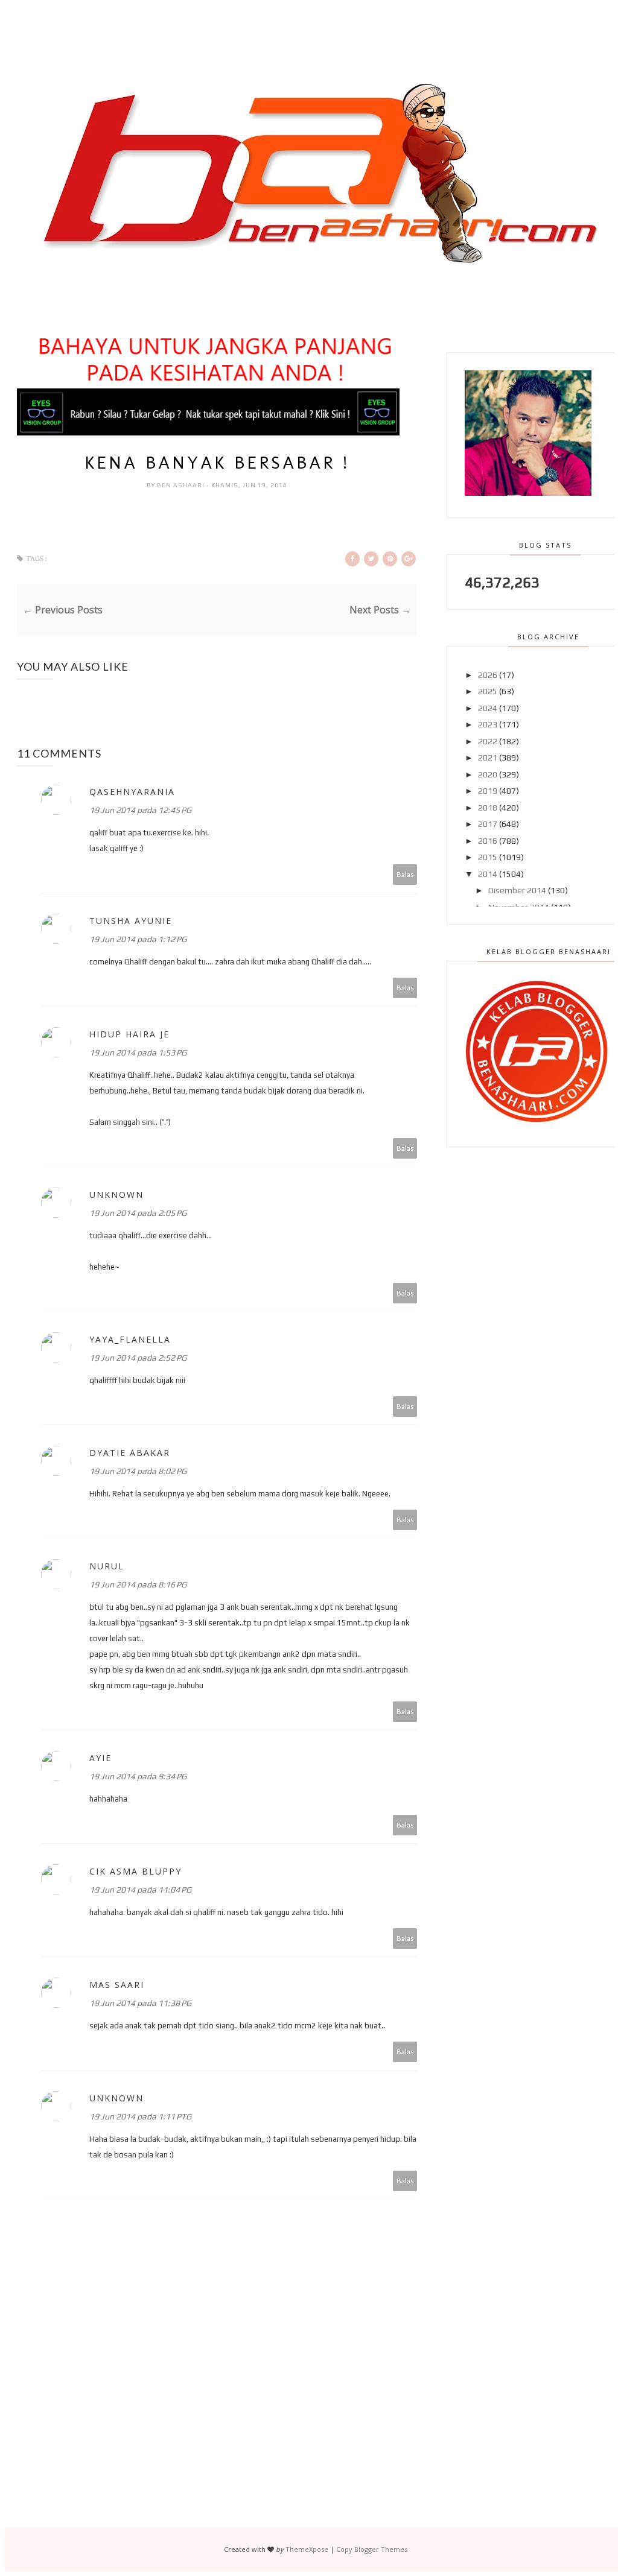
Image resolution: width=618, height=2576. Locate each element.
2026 (488, 675)
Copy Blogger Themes (372, 2549)
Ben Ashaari (182, 485)
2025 (488, 691)
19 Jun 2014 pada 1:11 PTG (140, 2116)
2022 (488, 741)
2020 (488, 774)
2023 (488, 724)
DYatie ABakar (130, 1453)
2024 (488, 708)
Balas (405, 874)
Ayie (100, 1758)
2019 (488, 791)
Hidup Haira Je (129, 1034)
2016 (488, 841)
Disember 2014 (517, 890)
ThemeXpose (307, 2549)
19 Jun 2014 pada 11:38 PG (140, 2003)
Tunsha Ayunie (131, 921)
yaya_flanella (130, 1339)
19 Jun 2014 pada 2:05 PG (138, 1213)
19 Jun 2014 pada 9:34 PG (138, 1776)
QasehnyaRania (132, 792)
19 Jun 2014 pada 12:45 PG (140, 810)
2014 (488, 874)
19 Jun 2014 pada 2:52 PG (138, 1358)
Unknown (116, 1195)
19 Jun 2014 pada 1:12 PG (138, 939)
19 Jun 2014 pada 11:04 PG (140, 1890)
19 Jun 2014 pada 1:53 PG (138, 1052)
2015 (488, 857)
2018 (488, 808)
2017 (488, 824)
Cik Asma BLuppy (135, 1871)
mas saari (117, 1985)
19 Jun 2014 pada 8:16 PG (138, 1584)
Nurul (107, 1566)
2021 (488, 758)
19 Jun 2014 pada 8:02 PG (138, 1471)
